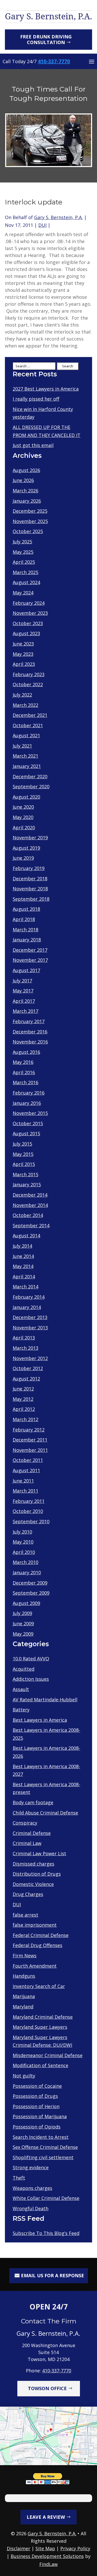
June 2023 (23, 644)
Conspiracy (25, 1823)
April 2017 (24, 1001)
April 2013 (24, 1338)
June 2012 (23, 1389)
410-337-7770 (54, 61)
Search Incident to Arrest (41, 2137)
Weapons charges (32, 2188)
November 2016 (30, 1042)
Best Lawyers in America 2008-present (46, 1788)
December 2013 (30, 1317)
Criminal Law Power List (39, 1853)
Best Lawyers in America (40, 1720)
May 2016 (23, 1062)
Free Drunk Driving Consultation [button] (46, 39)
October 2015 (28, 1123)
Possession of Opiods (37, 2127)
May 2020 (23, 817)
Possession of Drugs (35, 2096)
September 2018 (31, 899)
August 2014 (26, 1236)
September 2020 (31, 786)
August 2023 (26, 633)
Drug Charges (28, 1894)
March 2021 (25, 756)
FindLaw (48, 2564)
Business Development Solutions (47, 2556)
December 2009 (30, 1583)
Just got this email (33, 445)
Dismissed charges (33, 1864)
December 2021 (30, 715)
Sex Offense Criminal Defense (45, 2147)
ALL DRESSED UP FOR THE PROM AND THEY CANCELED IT (47, 431)
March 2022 (25, 705)
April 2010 (24, 1552)
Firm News (25, 1956)
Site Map (45, 2548)
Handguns (24, 1976)
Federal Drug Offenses (38, 1945)
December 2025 (30, 511)
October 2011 (28, 1460)
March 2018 (25, 930)
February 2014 (29, 1297)
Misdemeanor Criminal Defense (48, 2055)
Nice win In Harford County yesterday (43, 413)
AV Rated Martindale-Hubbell (45, 1700)
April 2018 (24, 919)
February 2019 (29, 868)
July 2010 (22, 1532)
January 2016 (27, 1103)
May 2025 (23, 552)
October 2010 (28, 1511)
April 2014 (24, 1277)
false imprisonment (35, 1925)
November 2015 (30, 1113)
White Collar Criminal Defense (46, 2198)
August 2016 (26, 1052)
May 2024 (23, 593)
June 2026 (23, 480)
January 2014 (27, 1307)
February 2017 (29, 1021)
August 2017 (26, 970)
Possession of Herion (36, 2106)
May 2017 (23, 991)
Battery (21, 1710)
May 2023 (23, 654)
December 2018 (30, 879)
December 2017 (30, 950)
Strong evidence (31, 2167)
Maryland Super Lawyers (40, 2027)
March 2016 (25, 1082)
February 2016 (29, 1093)
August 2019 (26, 848)
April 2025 (24, 562)
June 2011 (23, 1481)
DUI (42, 225)
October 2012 (28, 1368)
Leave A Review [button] (46, 2517)
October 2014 (28, 1215)
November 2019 (30, 838)
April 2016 (24, 1072)
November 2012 (30, 1358)
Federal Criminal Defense (41, 1935)
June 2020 (23, 807)
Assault (21, 1689)
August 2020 (26, 797)
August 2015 (26, 1133)
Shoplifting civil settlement (43, 2157)
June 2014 (23, 1256)
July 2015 (22, 1144)
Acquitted (24, 1669)
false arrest (25, 1915)
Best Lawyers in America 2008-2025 (46, 1734)
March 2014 (25, 1287)
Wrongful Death (31, 2208)
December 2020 (30, 776)
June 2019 (23, 858)
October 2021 (28, 725)
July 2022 (22, 695)
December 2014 (30, 1195)
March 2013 (25, 1348)
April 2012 (24, 1409)
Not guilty (24, 2076)
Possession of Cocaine (37, 2086)
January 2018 (27, 940)
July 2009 (22, 1613)
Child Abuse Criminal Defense (45, 1813)
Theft (19, 2178)
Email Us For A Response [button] (53, 2275)
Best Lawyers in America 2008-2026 (46, 1752)
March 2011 (25, 1491)
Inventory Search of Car (39, 1986)
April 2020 (24, 827)
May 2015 (23, 1154)
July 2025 (22, 542)
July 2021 (22, 746)
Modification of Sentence (40, 2065)
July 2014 (22, 1246)
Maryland (23, 2007)
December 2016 (30, 1032)
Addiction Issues (31, 1679)
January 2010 (27, 1572)
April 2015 (24, 1164)
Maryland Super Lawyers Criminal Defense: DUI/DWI (42, 2041)
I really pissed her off (36, 399)
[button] (92, 61)
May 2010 (23, 1542)
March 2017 (25, 1011)
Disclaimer (18, 2548)
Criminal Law (27, 1843)
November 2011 (30, 1450)
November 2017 (30, 960)
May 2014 (23, 1266)
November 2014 (30, 1205)
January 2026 (27, 501)
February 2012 (29, 1430)
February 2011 (29, 1501)
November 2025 (30, 521)
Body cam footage (33, 1802)
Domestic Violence (33, 1884)
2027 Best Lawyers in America (46, 389)
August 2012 (26, 1379)
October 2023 (28, 623)
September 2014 (31, 1225)
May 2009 (23, 1634)
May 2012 (23, 1399)
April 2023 (24, 664)
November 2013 (30, 1328)
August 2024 (26, 582)
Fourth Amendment (35, 1966)
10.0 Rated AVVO (31, 1659)
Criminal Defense (32, 1833)
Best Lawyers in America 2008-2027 (46, 1770)
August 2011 (26, 1470)
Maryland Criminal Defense (43, 2017)
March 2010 (25, 1562)
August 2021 (26, 735)
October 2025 (28, 531)
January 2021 (27, 766)
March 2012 (25, 1419)
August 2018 (26, 909)
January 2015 (27, 1185)
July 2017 (22, 981)
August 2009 (26, 1603)
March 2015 (25, 1174)
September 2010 (31, 1521)
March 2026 (25, 491)
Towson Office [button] (47, 2388)
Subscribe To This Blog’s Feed (46, 2233)
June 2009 (23, 1624)
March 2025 (25, 572)
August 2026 (26, 470)
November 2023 (30, 613)
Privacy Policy (75, 2548)
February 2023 (29, 674)
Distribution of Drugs (37, 1874)
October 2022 (28, 684)
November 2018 (30, 889)
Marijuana (24, 1996)
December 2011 (30, 1440)
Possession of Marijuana (40, 2116)
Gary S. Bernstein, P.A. (58, 217)
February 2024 (29, 603)
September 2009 (31, 1593)
